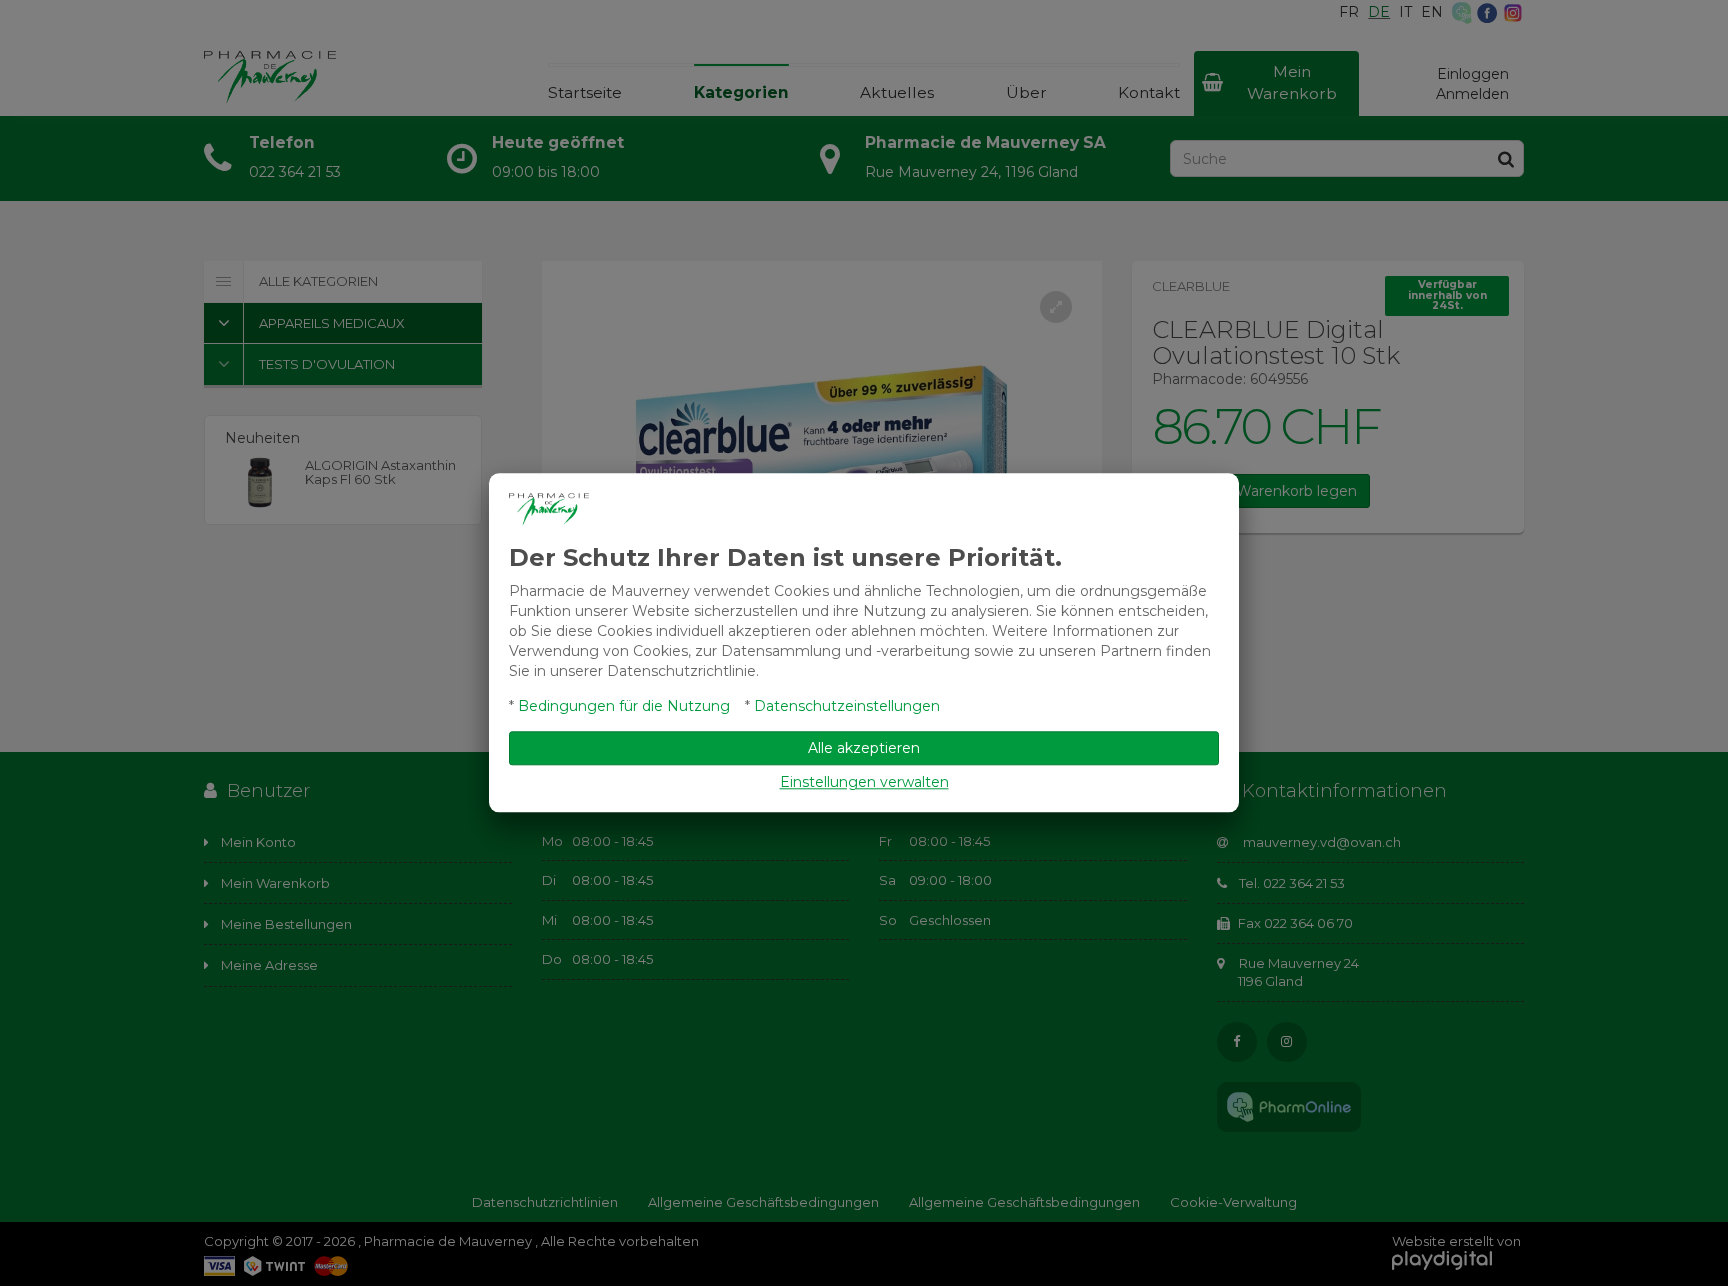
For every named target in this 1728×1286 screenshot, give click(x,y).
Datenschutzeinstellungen (847, 707)
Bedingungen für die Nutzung (624, 707)
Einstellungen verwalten (864, 783)
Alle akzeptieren (864, 749)
